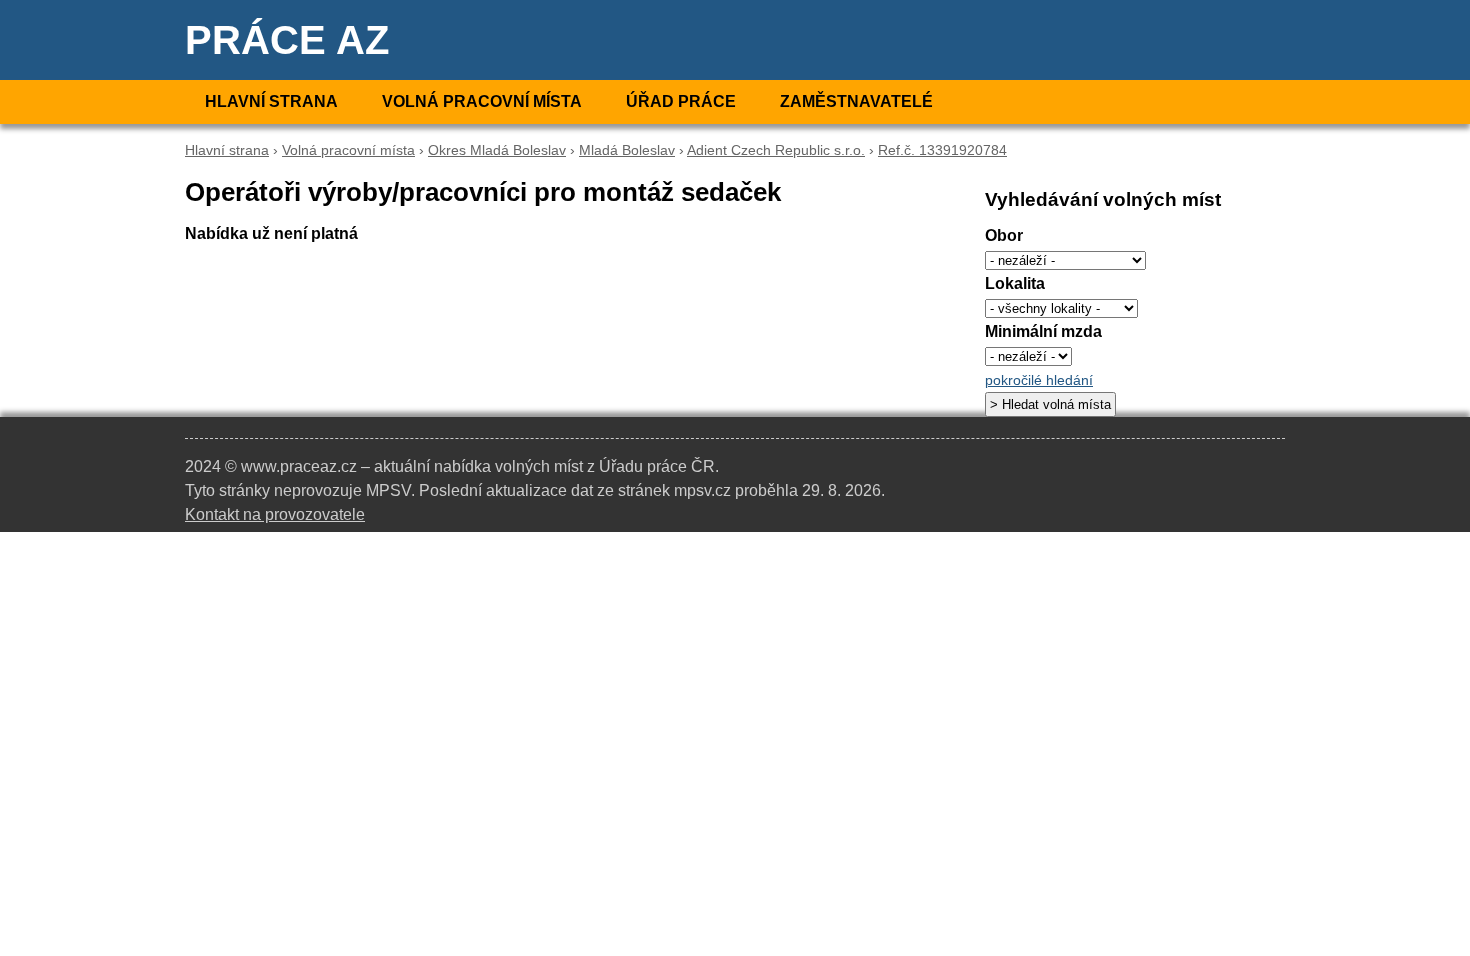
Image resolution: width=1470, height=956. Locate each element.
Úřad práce (681, 101)
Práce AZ (287, 40)
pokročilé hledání (1039, 380)
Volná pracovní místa (482, 101)
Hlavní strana (271, 101)
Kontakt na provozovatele (275, 514)
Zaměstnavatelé (856, 101)
